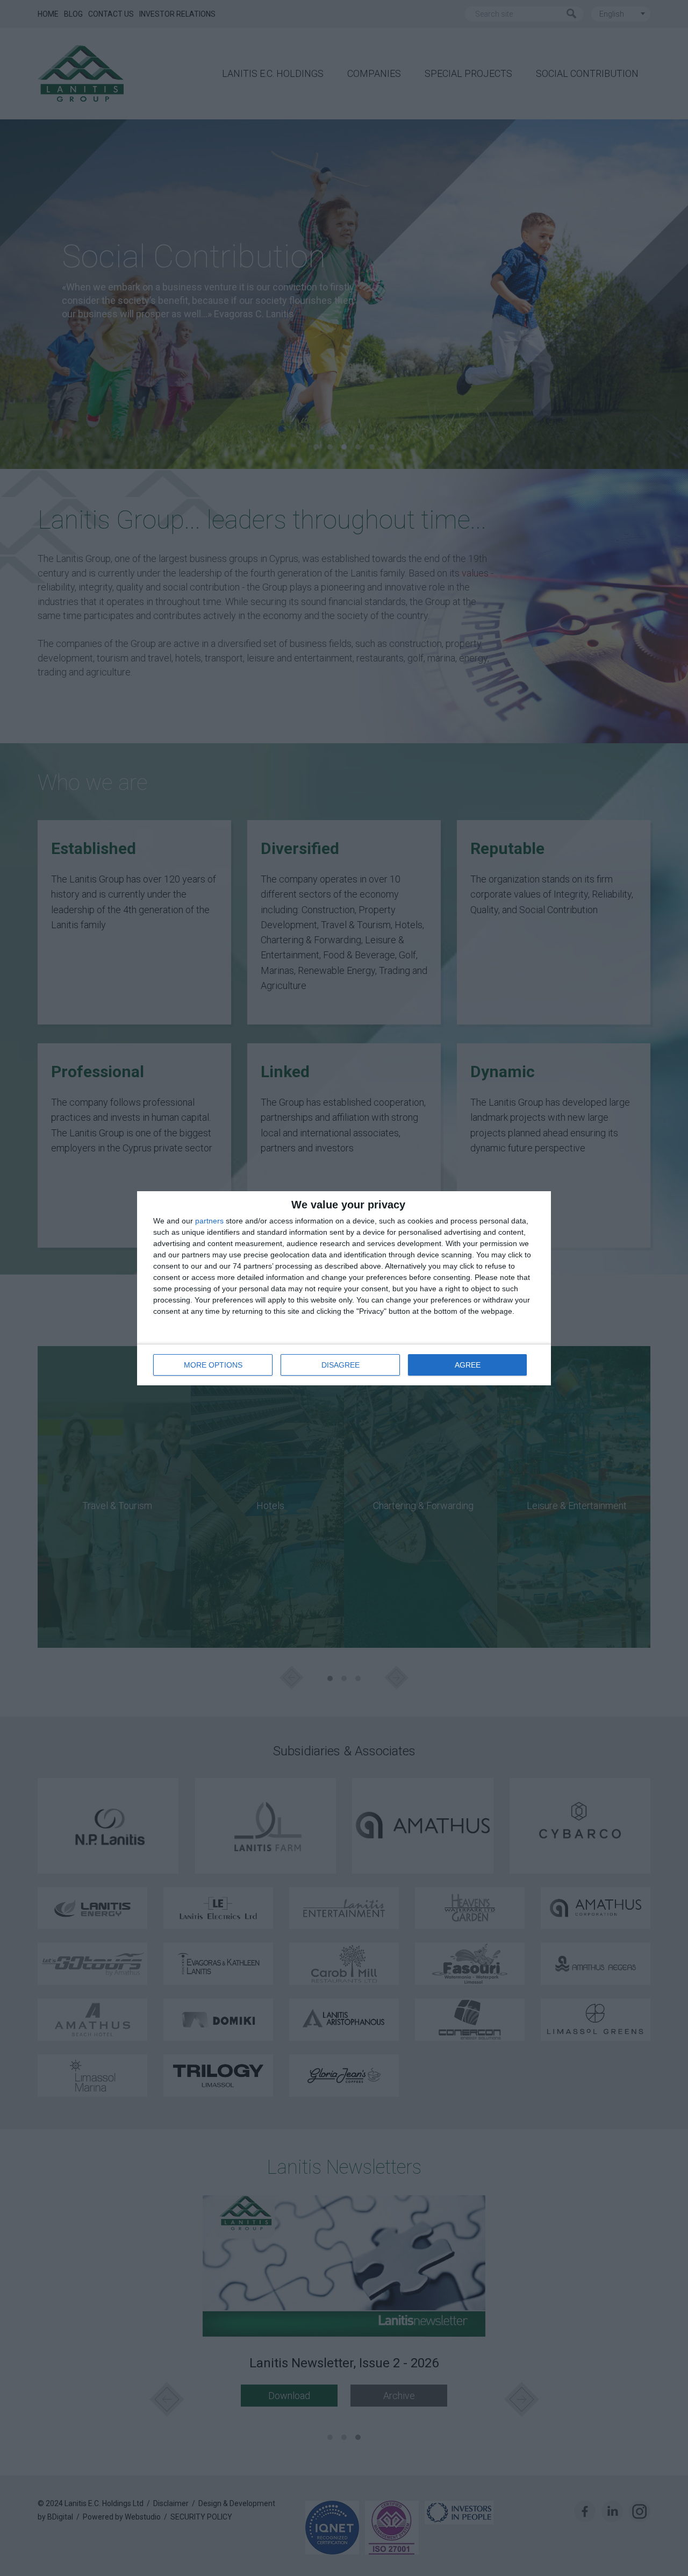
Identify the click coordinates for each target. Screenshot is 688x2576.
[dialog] (344, 1288)
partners (209, 1221)
